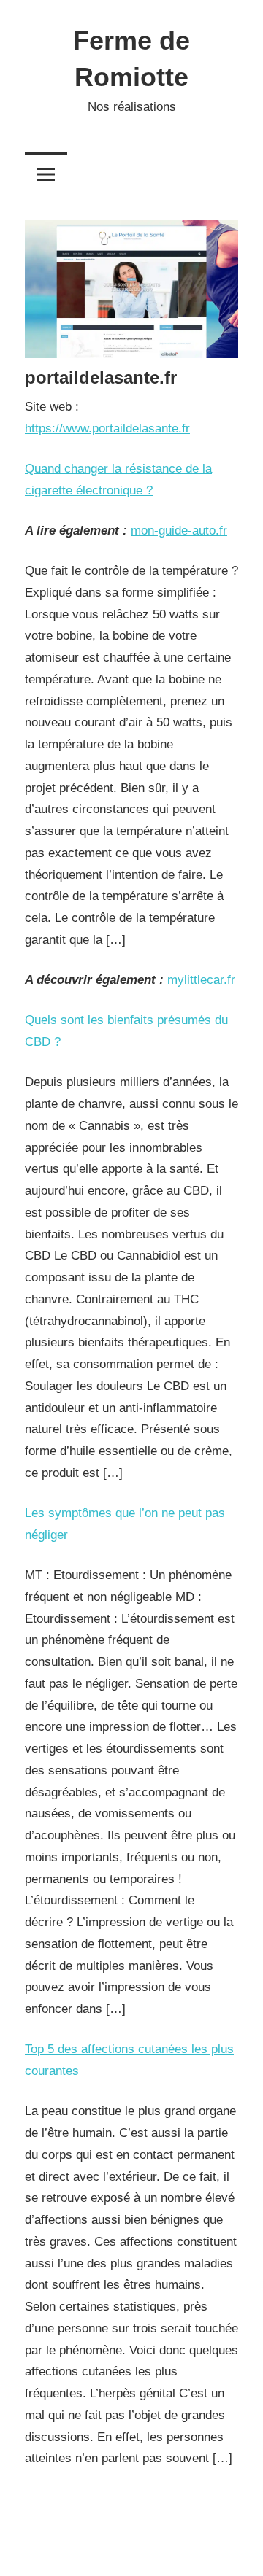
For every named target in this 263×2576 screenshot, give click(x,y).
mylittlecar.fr (201, 980)
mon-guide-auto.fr (179, 531)
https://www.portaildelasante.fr (107, 428)
